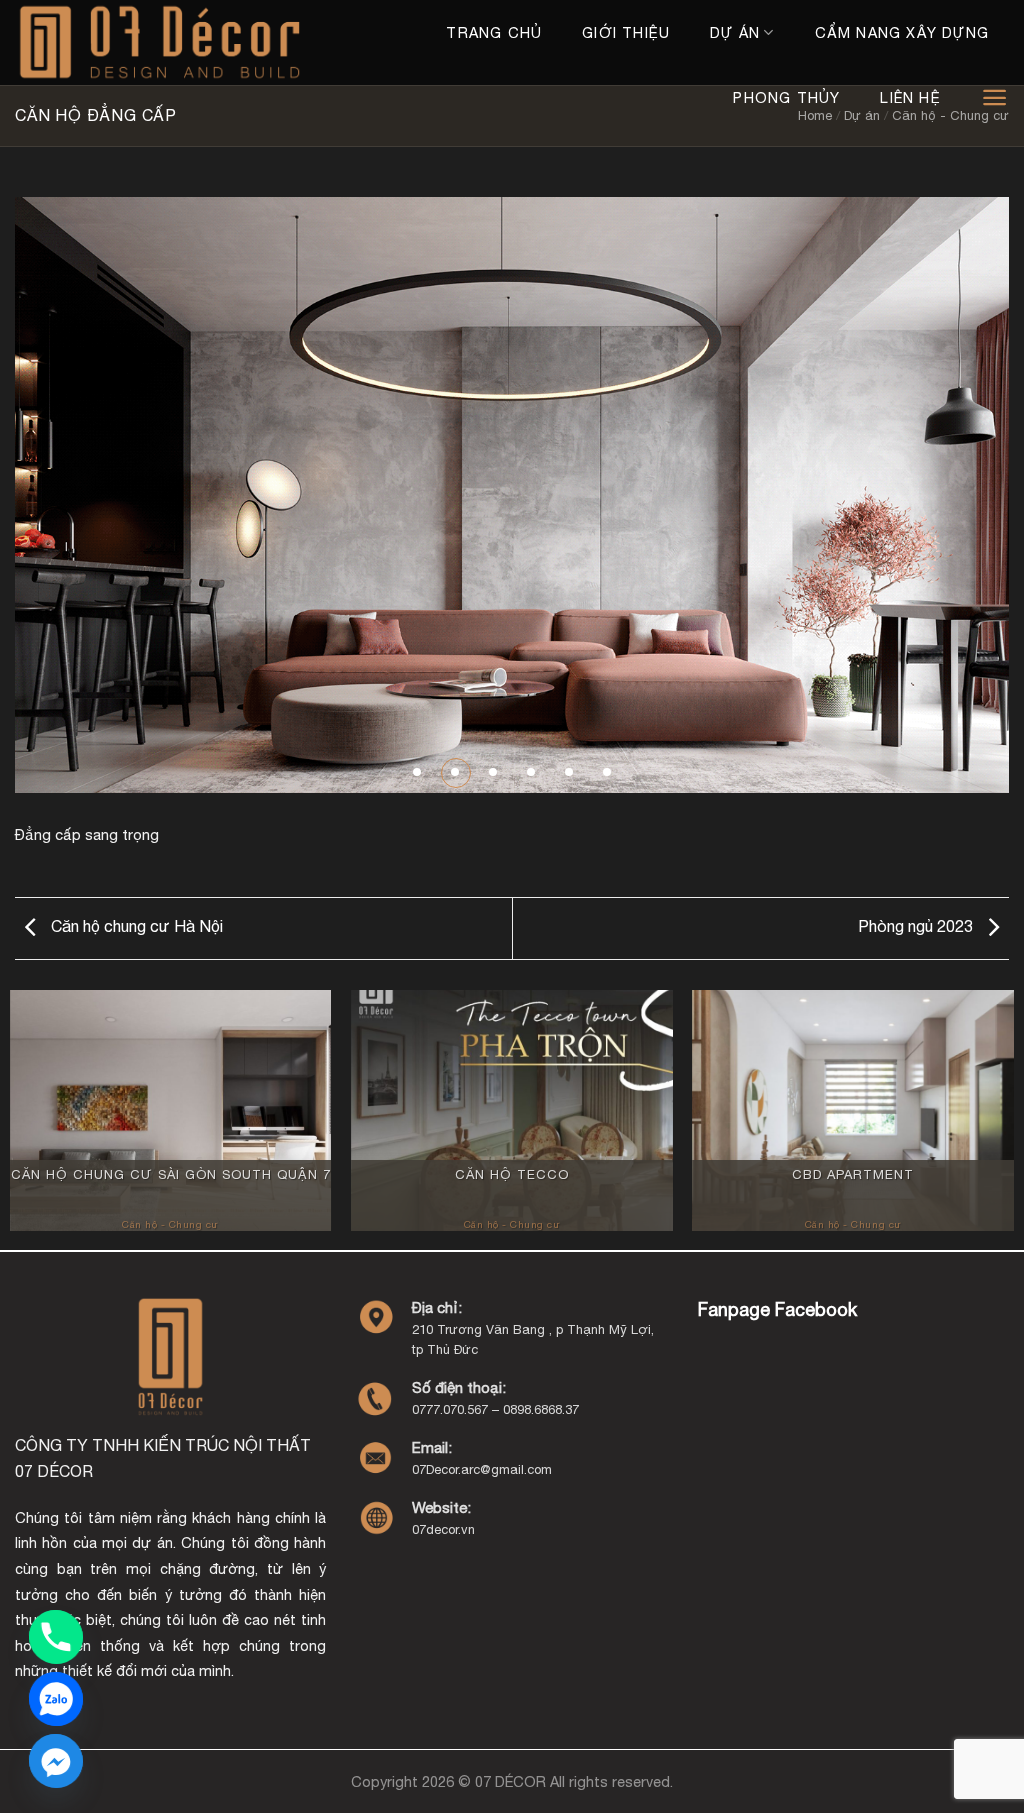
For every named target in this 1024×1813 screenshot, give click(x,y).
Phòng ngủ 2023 (917, 926)
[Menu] (995, 97)
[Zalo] (56, 1699)
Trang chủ (494, 32)
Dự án (735, 32)
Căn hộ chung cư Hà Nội (135, 926)
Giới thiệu (626, 32)
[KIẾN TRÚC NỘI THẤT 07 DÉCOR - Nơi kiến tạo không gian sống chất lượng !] (166, 42)
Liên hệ (910, 97)
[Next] (964, 495)
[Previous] (60, 495)
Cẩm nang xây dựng (902, 32)
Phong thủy (786, 97)
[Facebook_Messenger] (56, 1761)
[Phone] (56, 1637)
